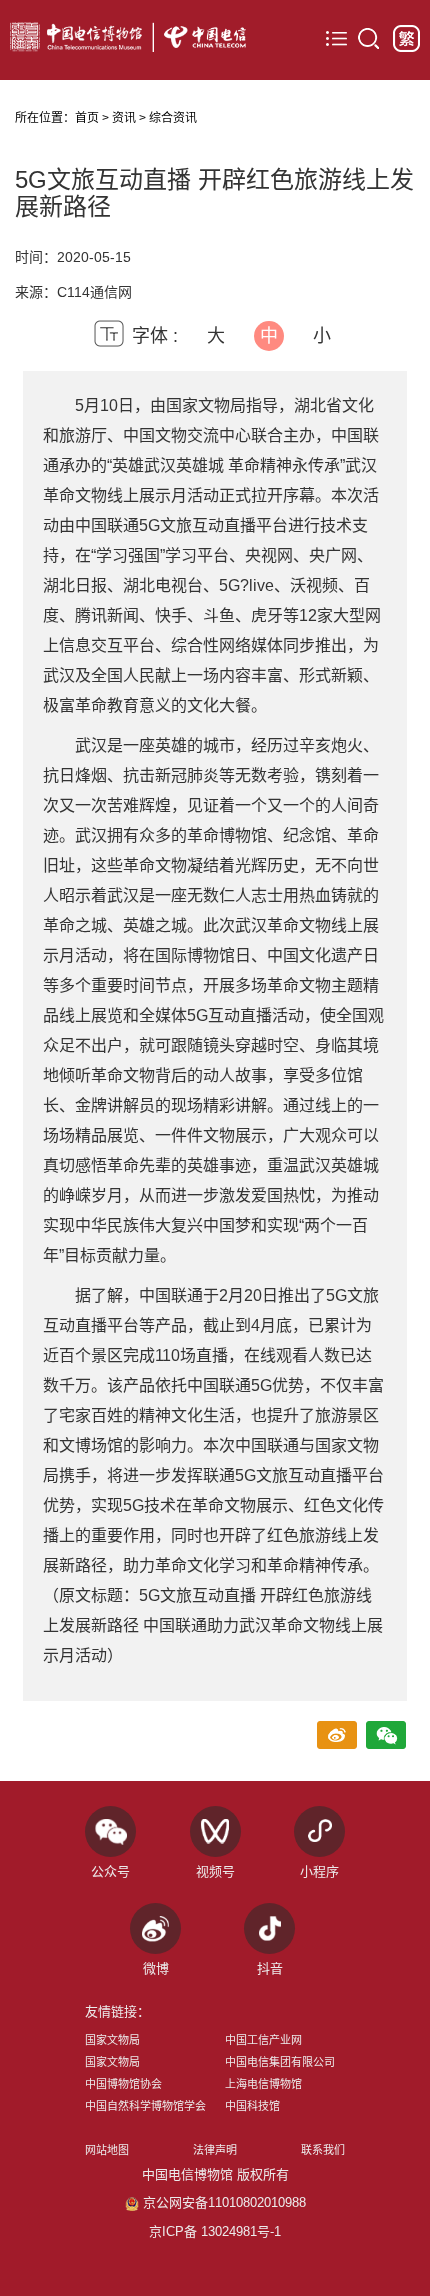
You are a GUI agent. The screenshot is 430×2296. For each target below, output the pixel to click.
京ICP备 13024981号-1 (215, 2231)
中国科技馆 (252, 2106)
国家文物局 (112, 2040)
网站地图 (107, 2150)
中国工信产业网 (263, 2040)
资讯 (124, 118)
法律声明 (215, 2150)
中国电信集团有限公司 (280, 2062)
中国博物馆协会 (123, 2084)
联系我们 (323, 2150)
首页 (87, 118)
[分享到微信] (386, 1736)
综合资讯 (173, 118)
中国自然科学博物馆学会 (145, 2106)
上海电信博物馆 (263, 2084)
